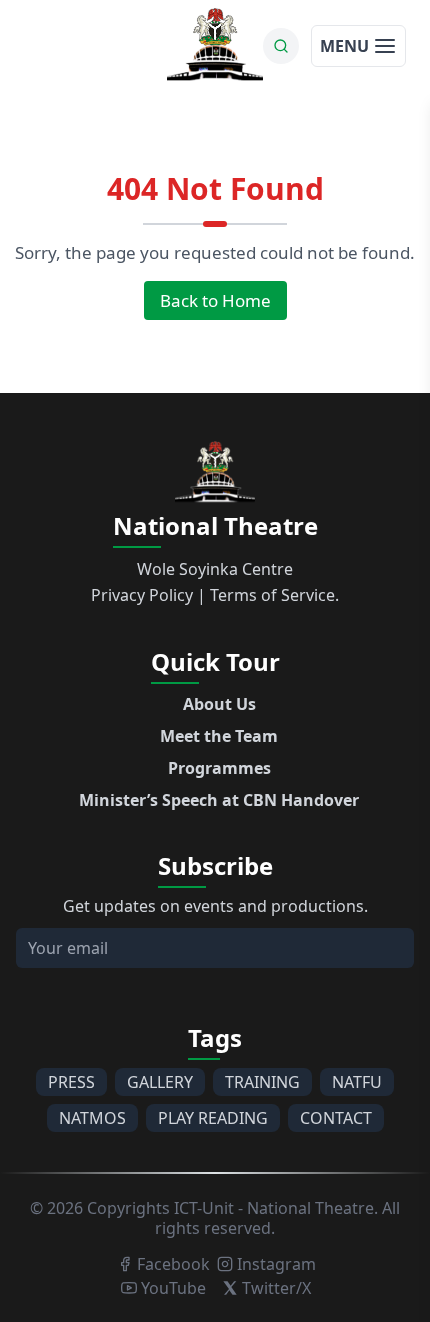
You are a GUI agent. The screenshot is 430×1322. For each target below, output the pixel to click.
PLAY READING (213, 1118)
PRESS (71, 1082)
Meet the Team (219, 736)
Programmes (219, 768)
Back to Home (215, 300)
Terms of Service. (274, 595)
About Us (219, 704)
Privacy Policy (142, 595)
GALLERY (160, 1082)
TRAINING (262, 1082)
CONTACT (336, 1118)
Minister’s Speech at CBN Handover (219, 800)
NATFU (357, 1082)
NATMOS (92, 1118)
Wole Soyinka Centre (215, 569)
